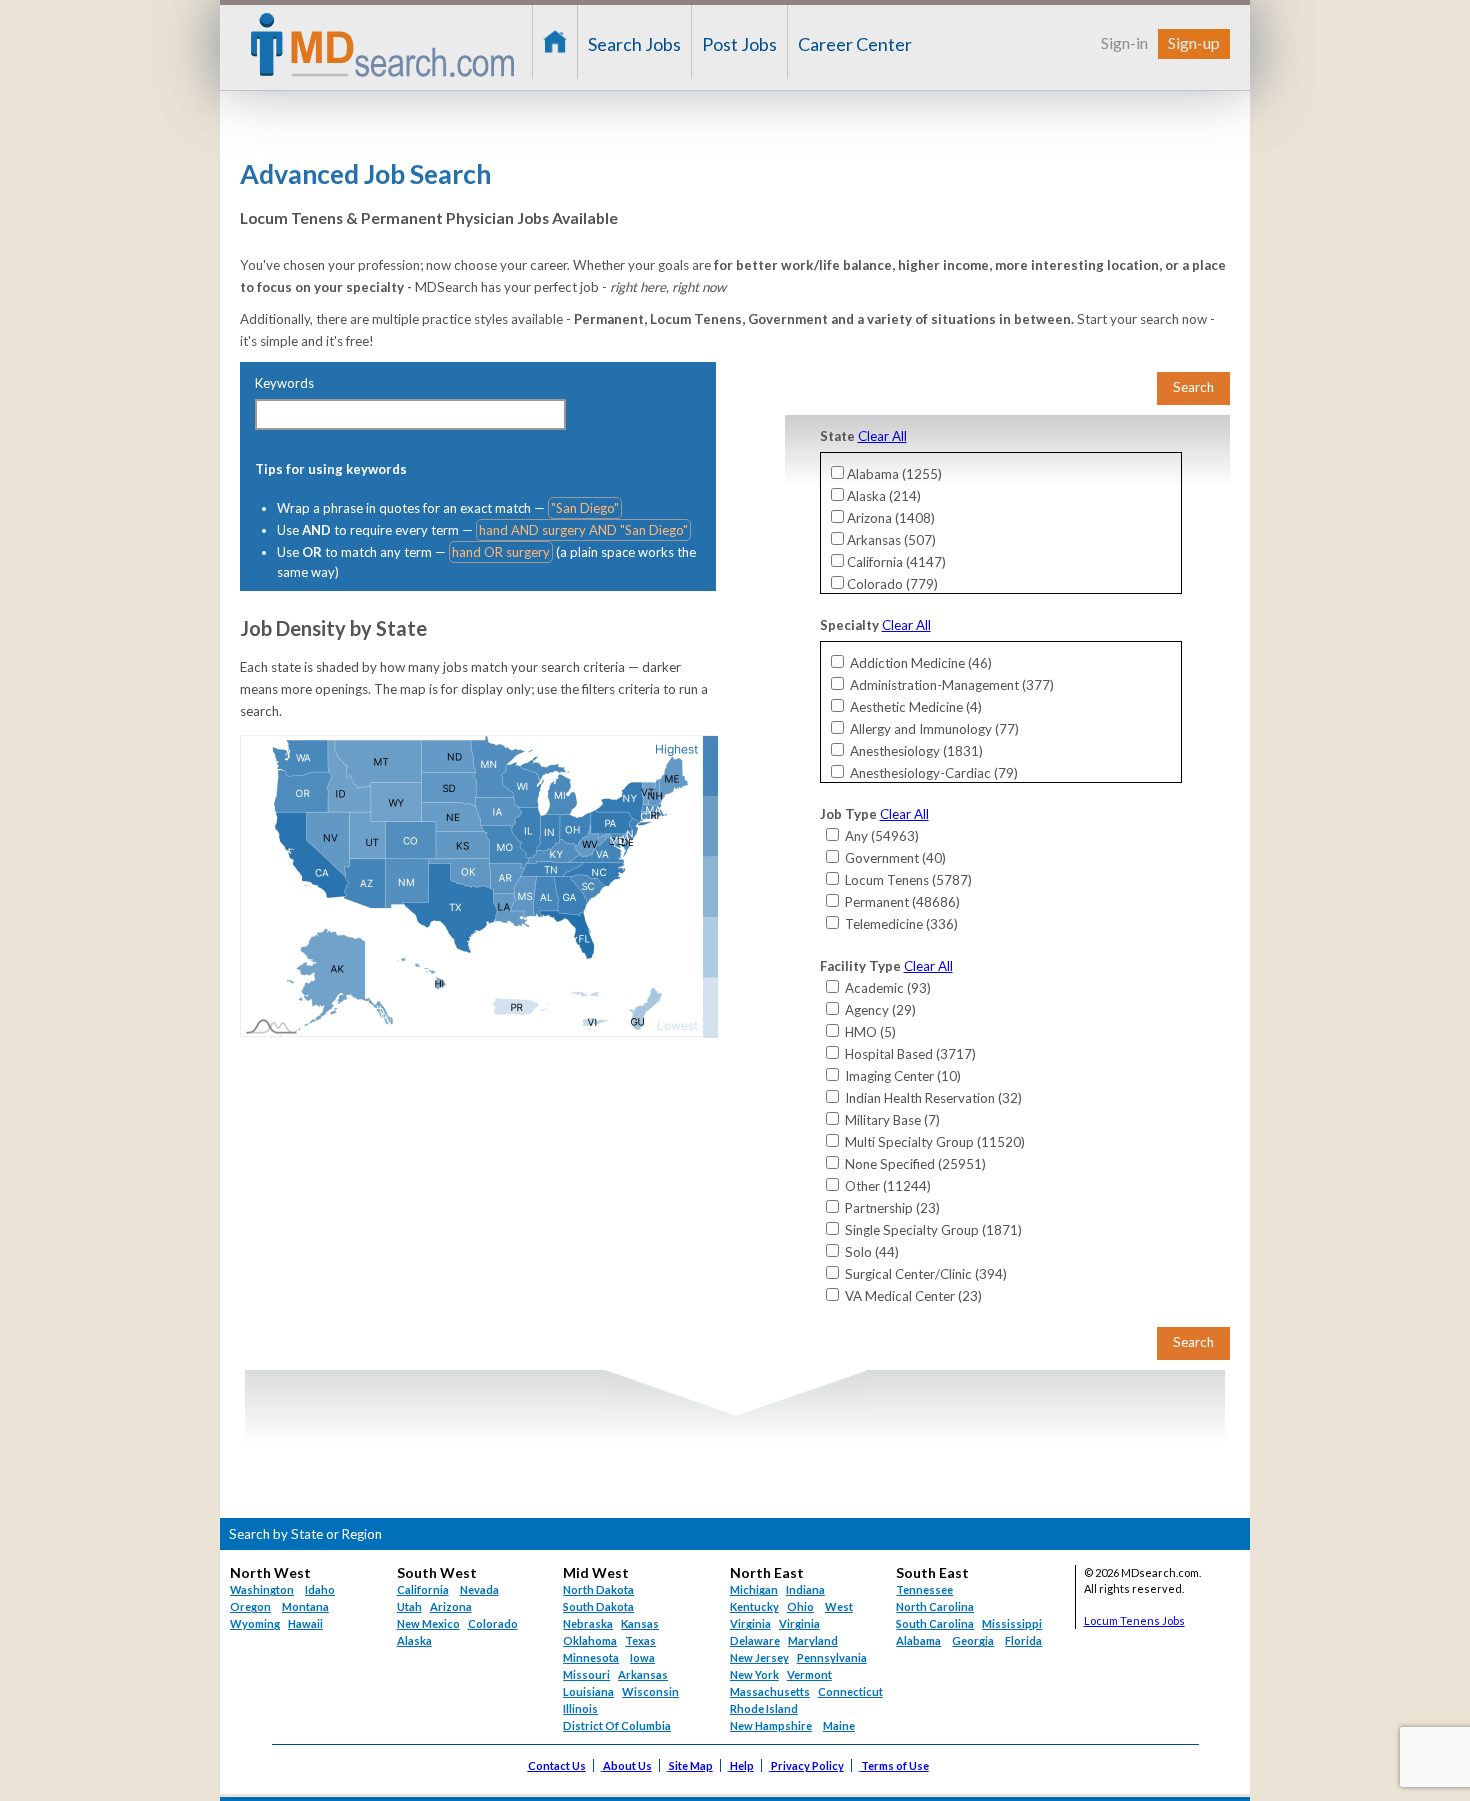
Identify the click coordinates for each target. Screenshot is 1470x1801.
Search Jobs (634, 44)
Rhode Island (764, 1708)
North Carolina (935, 1606)
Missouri (586, 1674)
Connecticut (850, 1691)
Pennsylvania (832, 1657)
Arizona (451, 1606)
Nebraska (588, 1623)
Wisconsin (650, 1691)
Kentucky (754, 1606)
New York (754, 1674)
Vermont (809, 1674)
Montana (305, 1606)
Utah (409, 1606)
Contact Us (557, 1765)
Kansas (640, 1623)
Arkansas (643, 1674)
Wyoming (255, 1623)
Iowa (642, 1657)
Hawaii (305, 1623)
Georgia (973, 1640)
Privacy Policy (807, 1765)
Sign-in (1124, 42)
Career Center (855, 44)
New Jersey (759, 1657)
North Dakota (598, 1589)
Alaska (414, 1640)
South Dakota (598, 1606)
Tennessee (924, 1589)
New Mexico (428, 1623)
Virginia (799, 1623)
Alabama (918, 1640)
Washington (262, 1589)
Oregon (250, 1606)
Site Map (691, 1765)
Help (742, 1765)
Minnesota (591, 1657)
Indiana (805, 1589)
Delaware (755, 1640)
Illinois (580, 1708)
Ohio (800, 1606)
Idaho (320, 1589)
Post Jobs (739, 44)
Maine (839, 1725)
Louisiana (588, 1691)
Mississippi (1012, 1623)
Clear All (882, 436)
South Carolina (935, 1623)
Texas (640, 1640)
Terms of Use (895, 1765)
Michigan (754, 1589)
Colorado (493, 1623)
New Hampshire (771, 1725)
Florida (1023, 1640)
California (423, 1589)
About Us (627, 1765)
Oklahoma (590, 1640)
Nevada (479, 1589)
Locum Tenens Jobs (1134, 1620)
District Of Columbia (617, 1725)
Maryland (813, 1640)
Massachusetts (770, 1691)
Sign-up (1194, 42)
